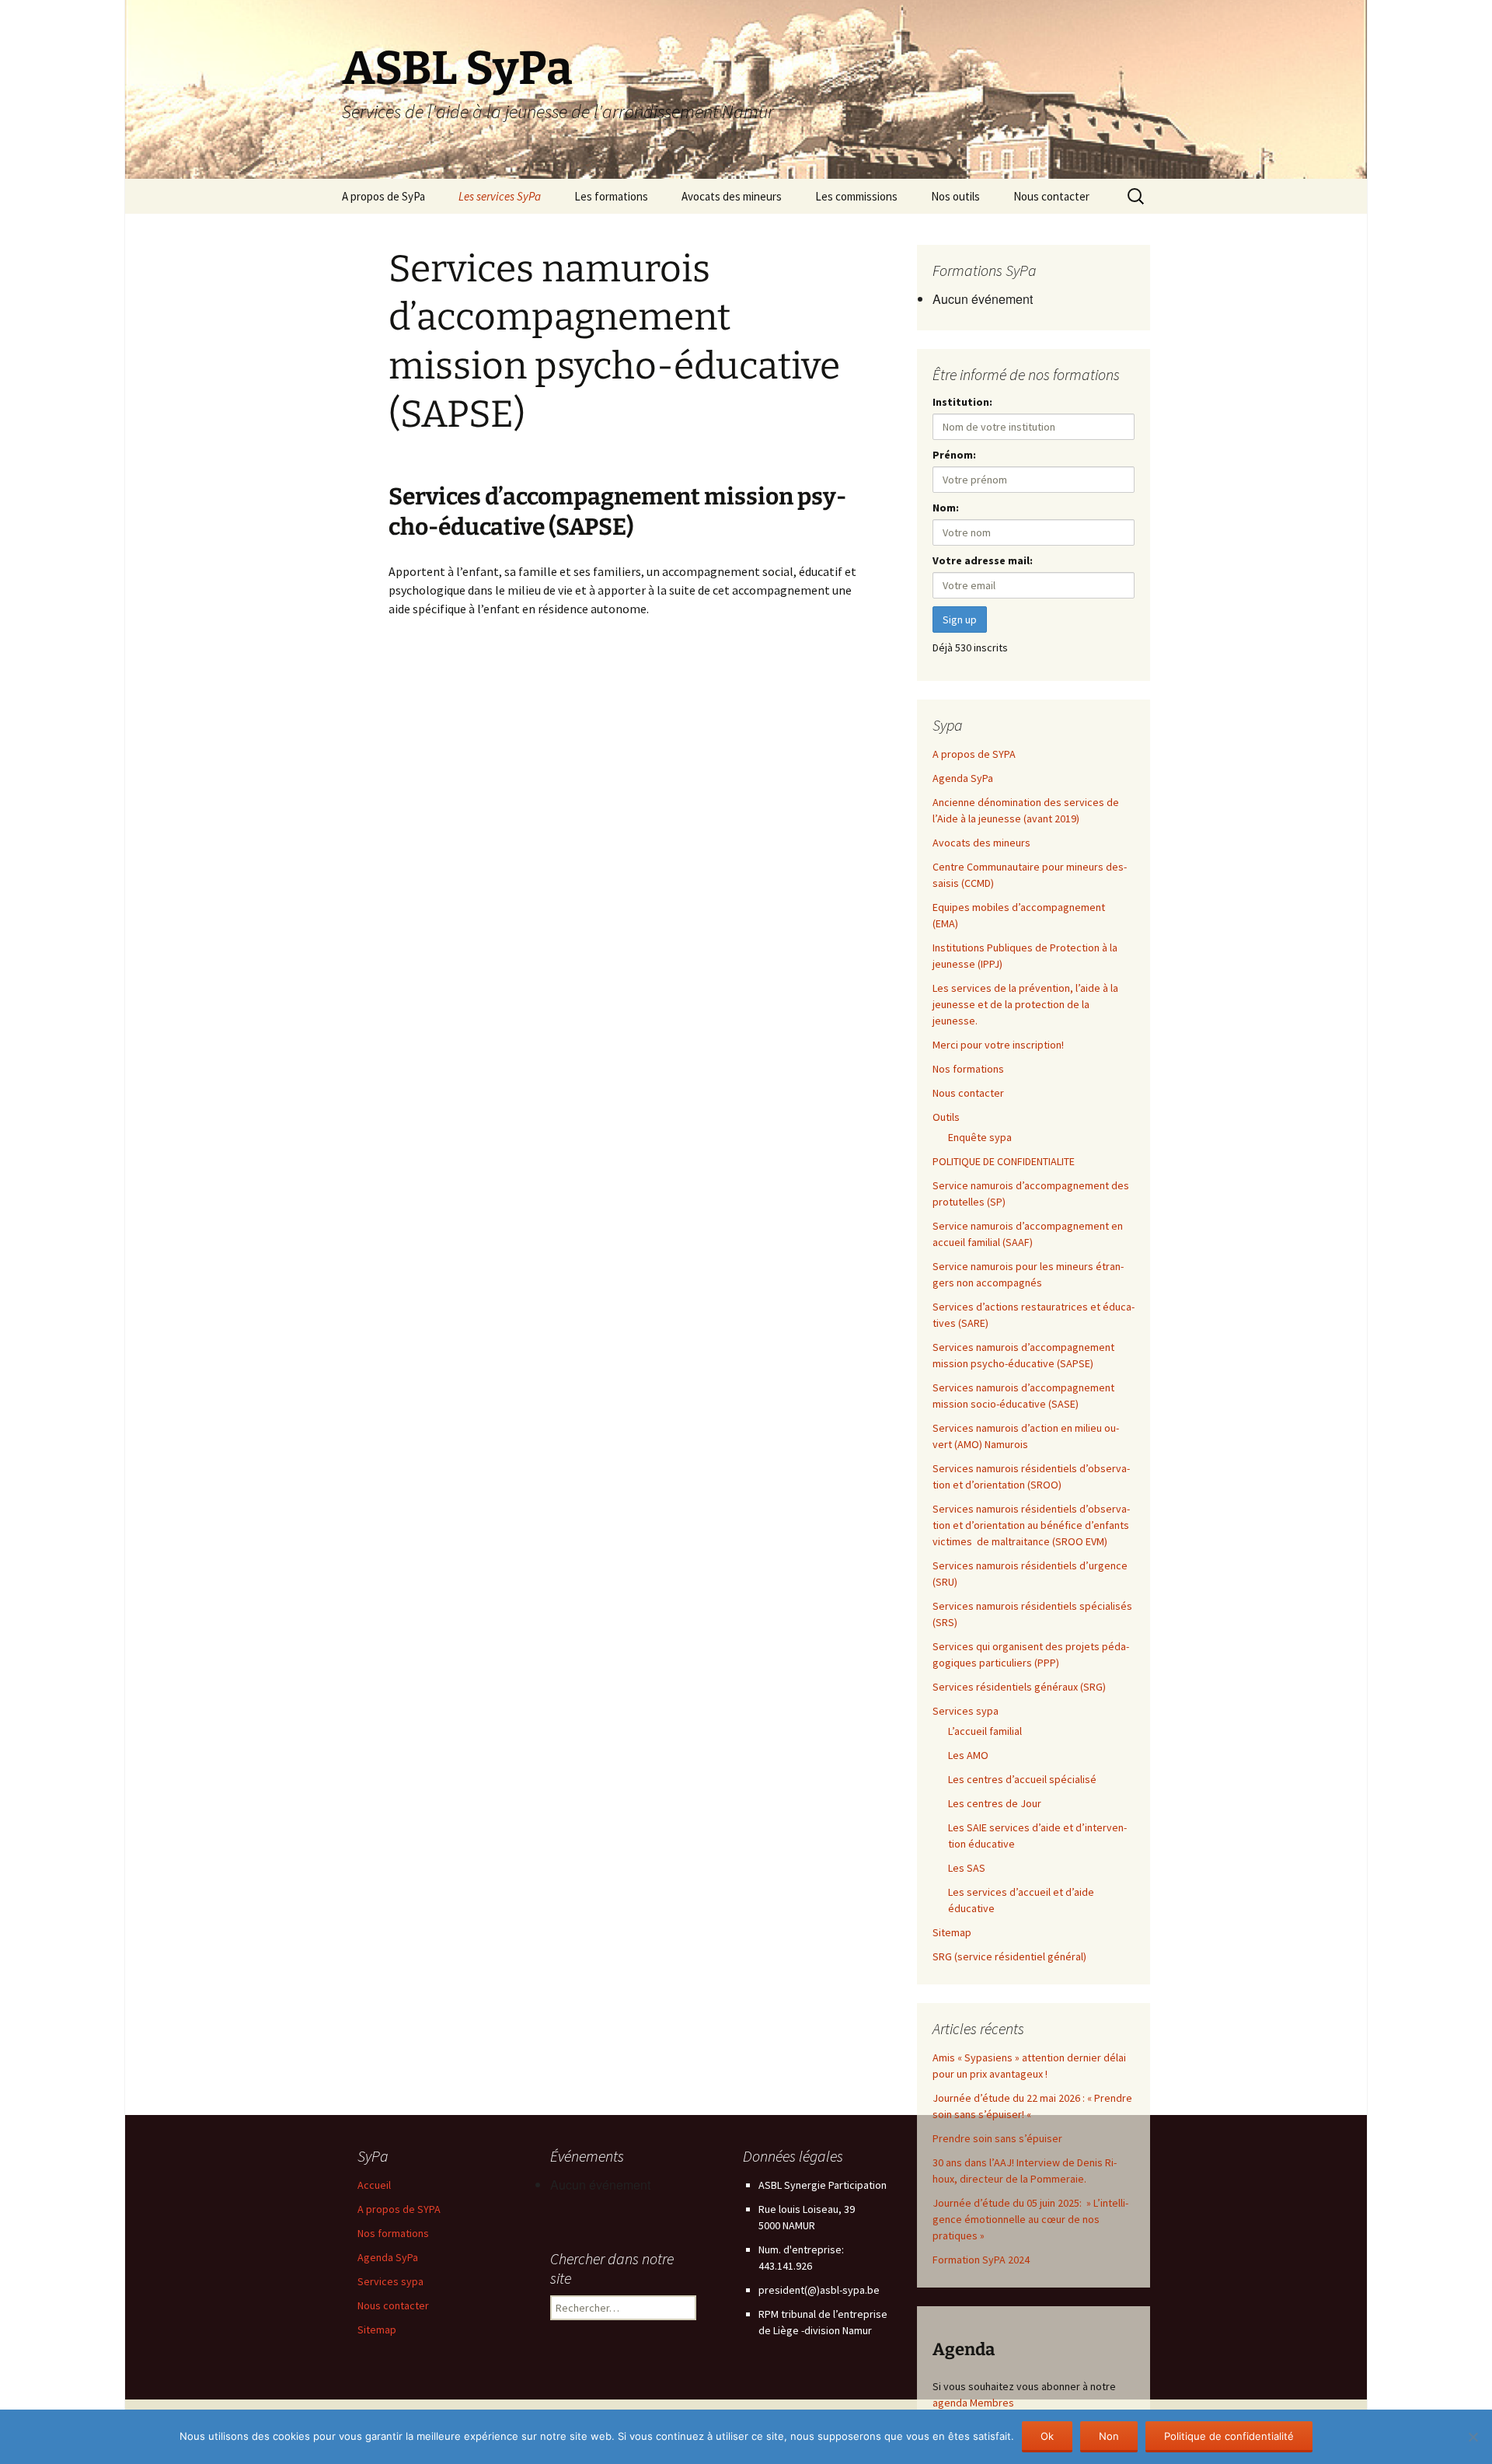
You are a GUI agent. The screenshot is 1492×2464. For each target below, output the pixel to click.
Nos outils (955, 196)
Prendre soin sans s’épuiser (997, 2138)
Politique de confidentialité (1229, 2436)
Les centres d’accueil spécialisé (1022, 1779)
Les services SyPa (500, 196)
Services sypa (966, 1711)
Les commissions (856, 196)
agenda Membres (973, 2403)
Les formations (611, 196)
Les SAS (967, 1868)
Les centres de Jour (995, 1803)
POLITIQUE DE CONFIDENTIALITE (1004, 1161)
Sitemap (952, 1932)
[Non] (1473, 2437)
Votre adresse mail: (983, 560)
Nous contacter (1051, 196)
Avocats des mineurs (732, 196)
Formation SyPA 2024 (981, 2260)
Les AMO (968, 1755)
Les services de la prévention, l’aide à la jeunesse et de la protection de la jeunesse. (1025, 1004)
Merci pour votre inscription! (998, 1045)
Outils (946, 1117)
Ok (1047, 2436)
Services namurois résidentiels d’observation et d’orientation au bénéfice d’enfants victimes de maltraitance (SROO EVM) (1031, 1525)
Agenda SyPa (963, 778)
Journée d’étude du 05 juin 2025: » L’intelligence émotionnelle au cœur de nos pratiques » (1030, 2219)
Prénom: (954, 455)
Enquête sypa (980, 1137)
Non (1109, 2436)
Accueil (374, 2185)
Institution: (962, 402)
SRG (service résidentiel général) (1009, 1956)
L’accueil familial (985, 1731)
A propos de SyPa (383, 196)
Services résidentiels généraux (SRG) (1020, 1687)
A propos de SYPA (974, 754)
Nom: (946, 508)
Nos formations (968, 1069)
